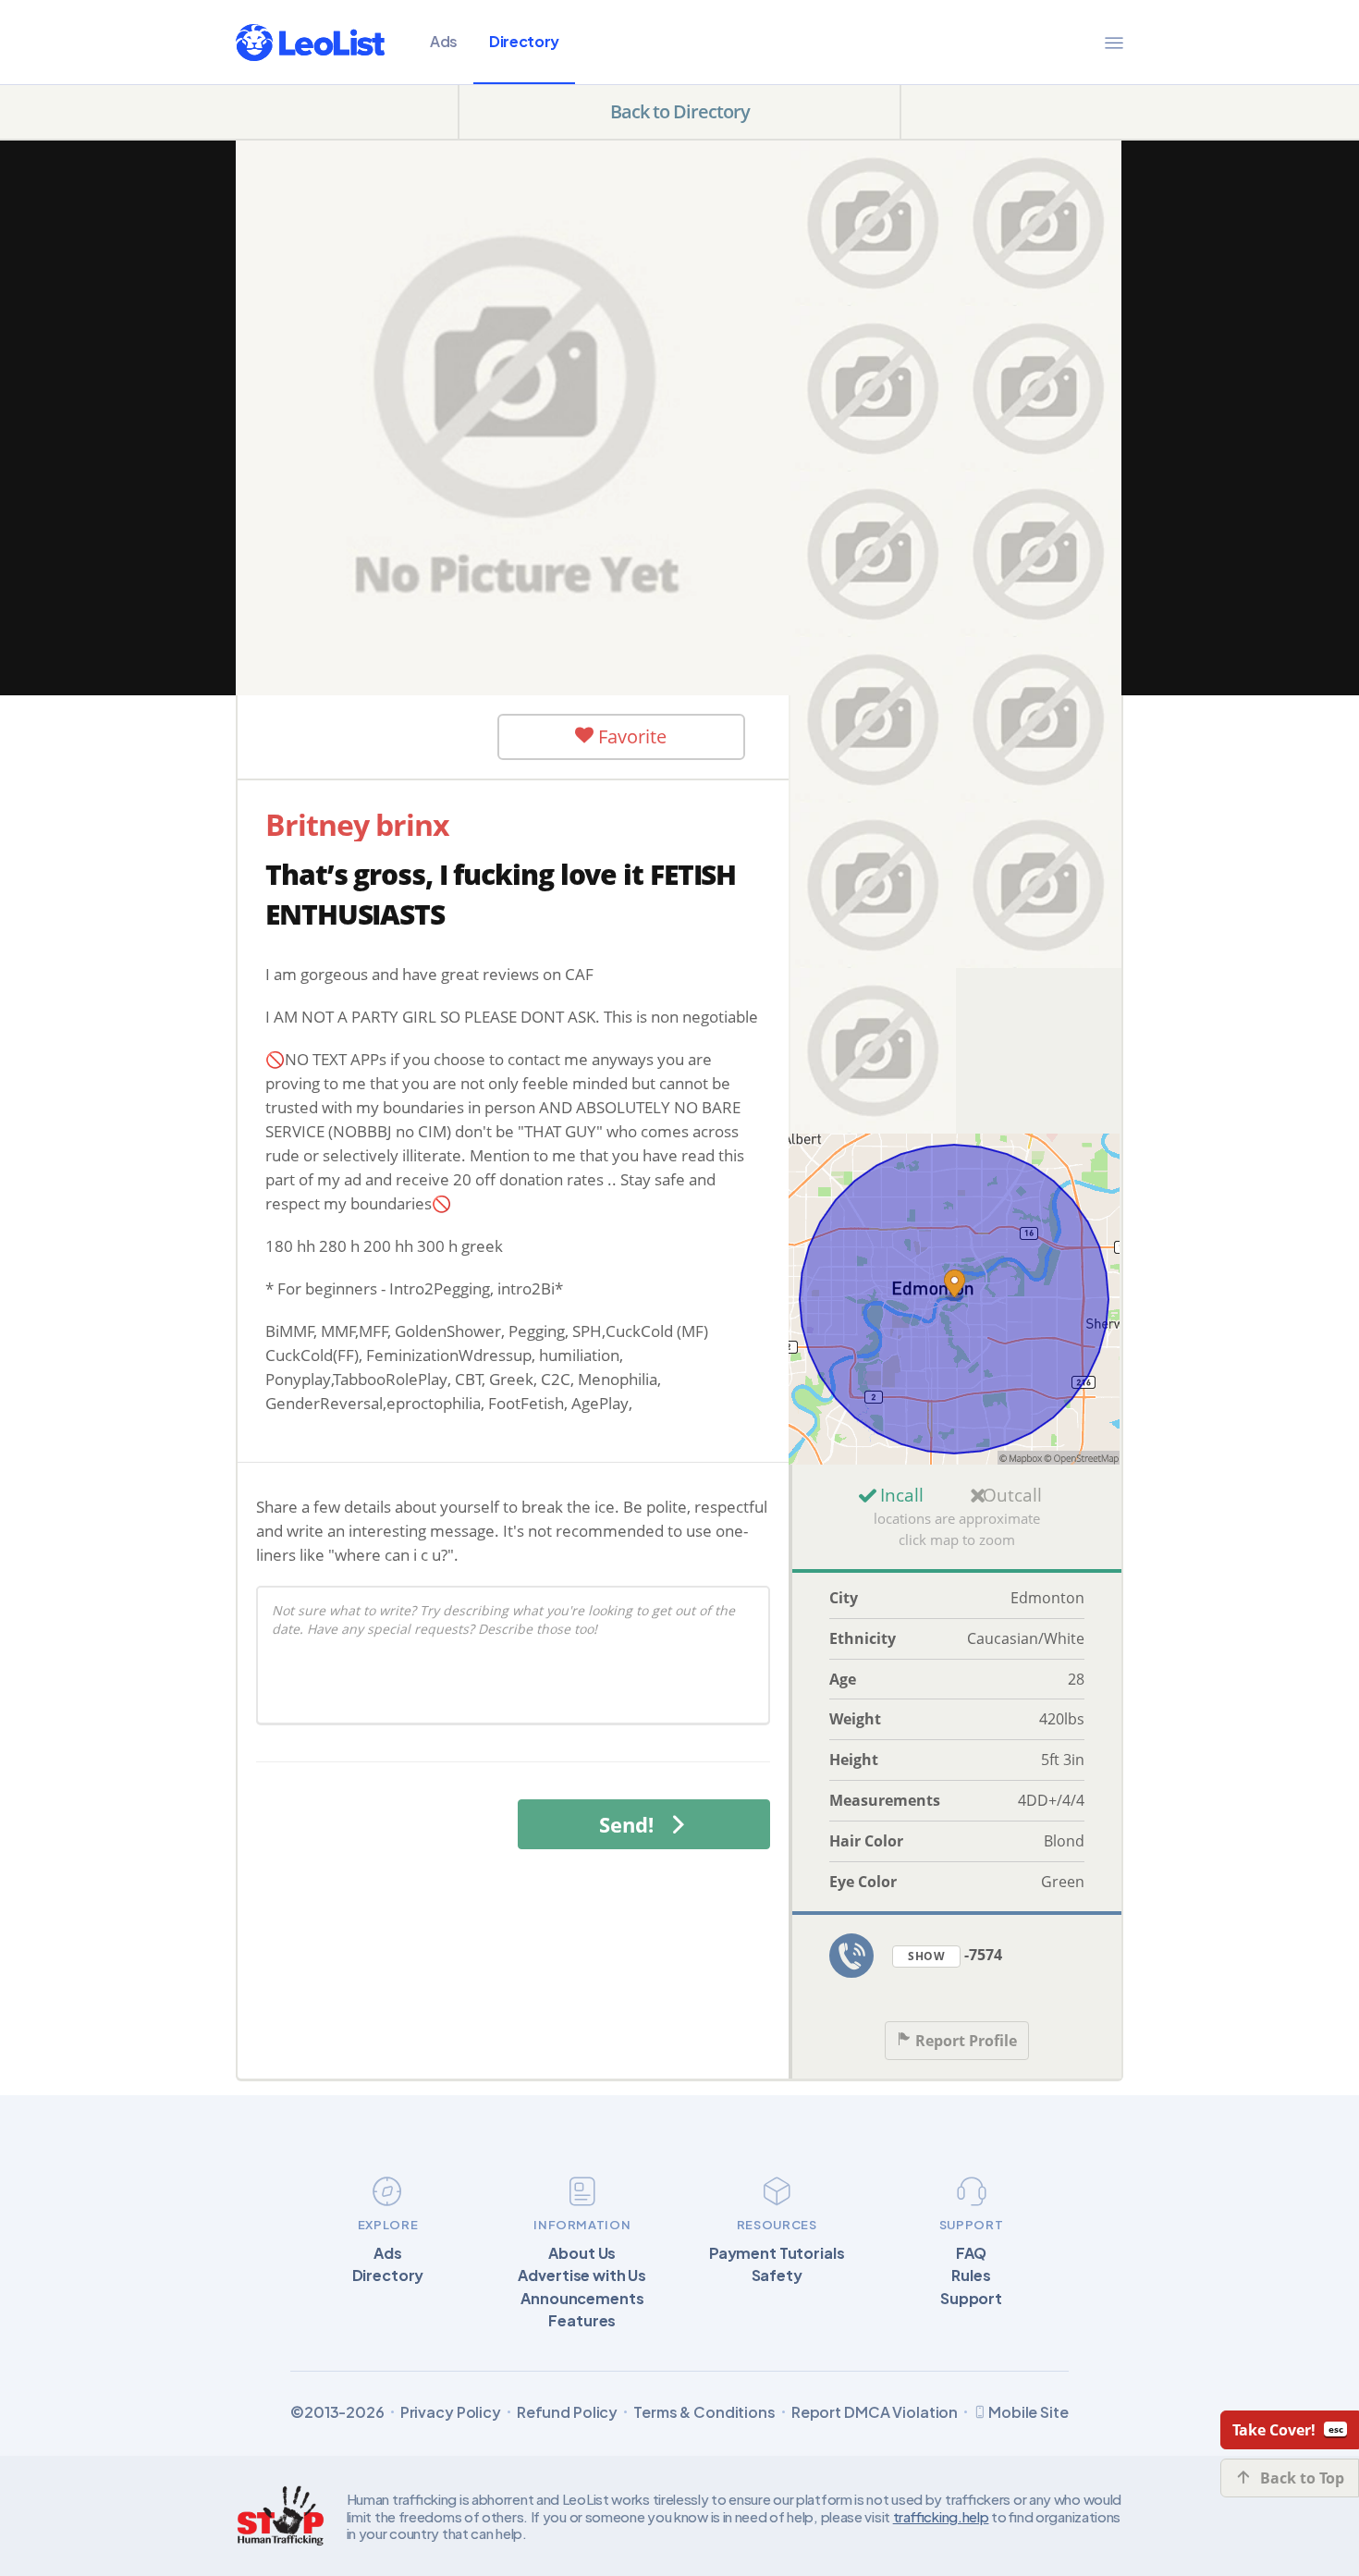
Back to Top (1302, 2478)
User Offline (384, 736)
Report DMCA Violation (875, 2412)
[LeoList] (310, 43)
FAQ (972, 2253)
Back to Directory (680, 111)
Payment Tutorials (777, 2253)
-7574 (955, 1955)
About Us (582, 2253)
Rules (971, 2275)
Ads (444, 41)
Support (971, 2299)
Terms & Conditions (704, 2412)
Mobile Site (1028, 2412)
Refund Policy (567, 2412)
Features (582, 2321)
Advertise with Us (582, 2275)
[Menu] (1114, 43)
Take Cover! (1274, 2430)
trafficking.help (941, 2516)
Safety (777, 2275)
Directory (524, 41)
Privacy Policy (451, 2412)
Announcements (582, 2299)
